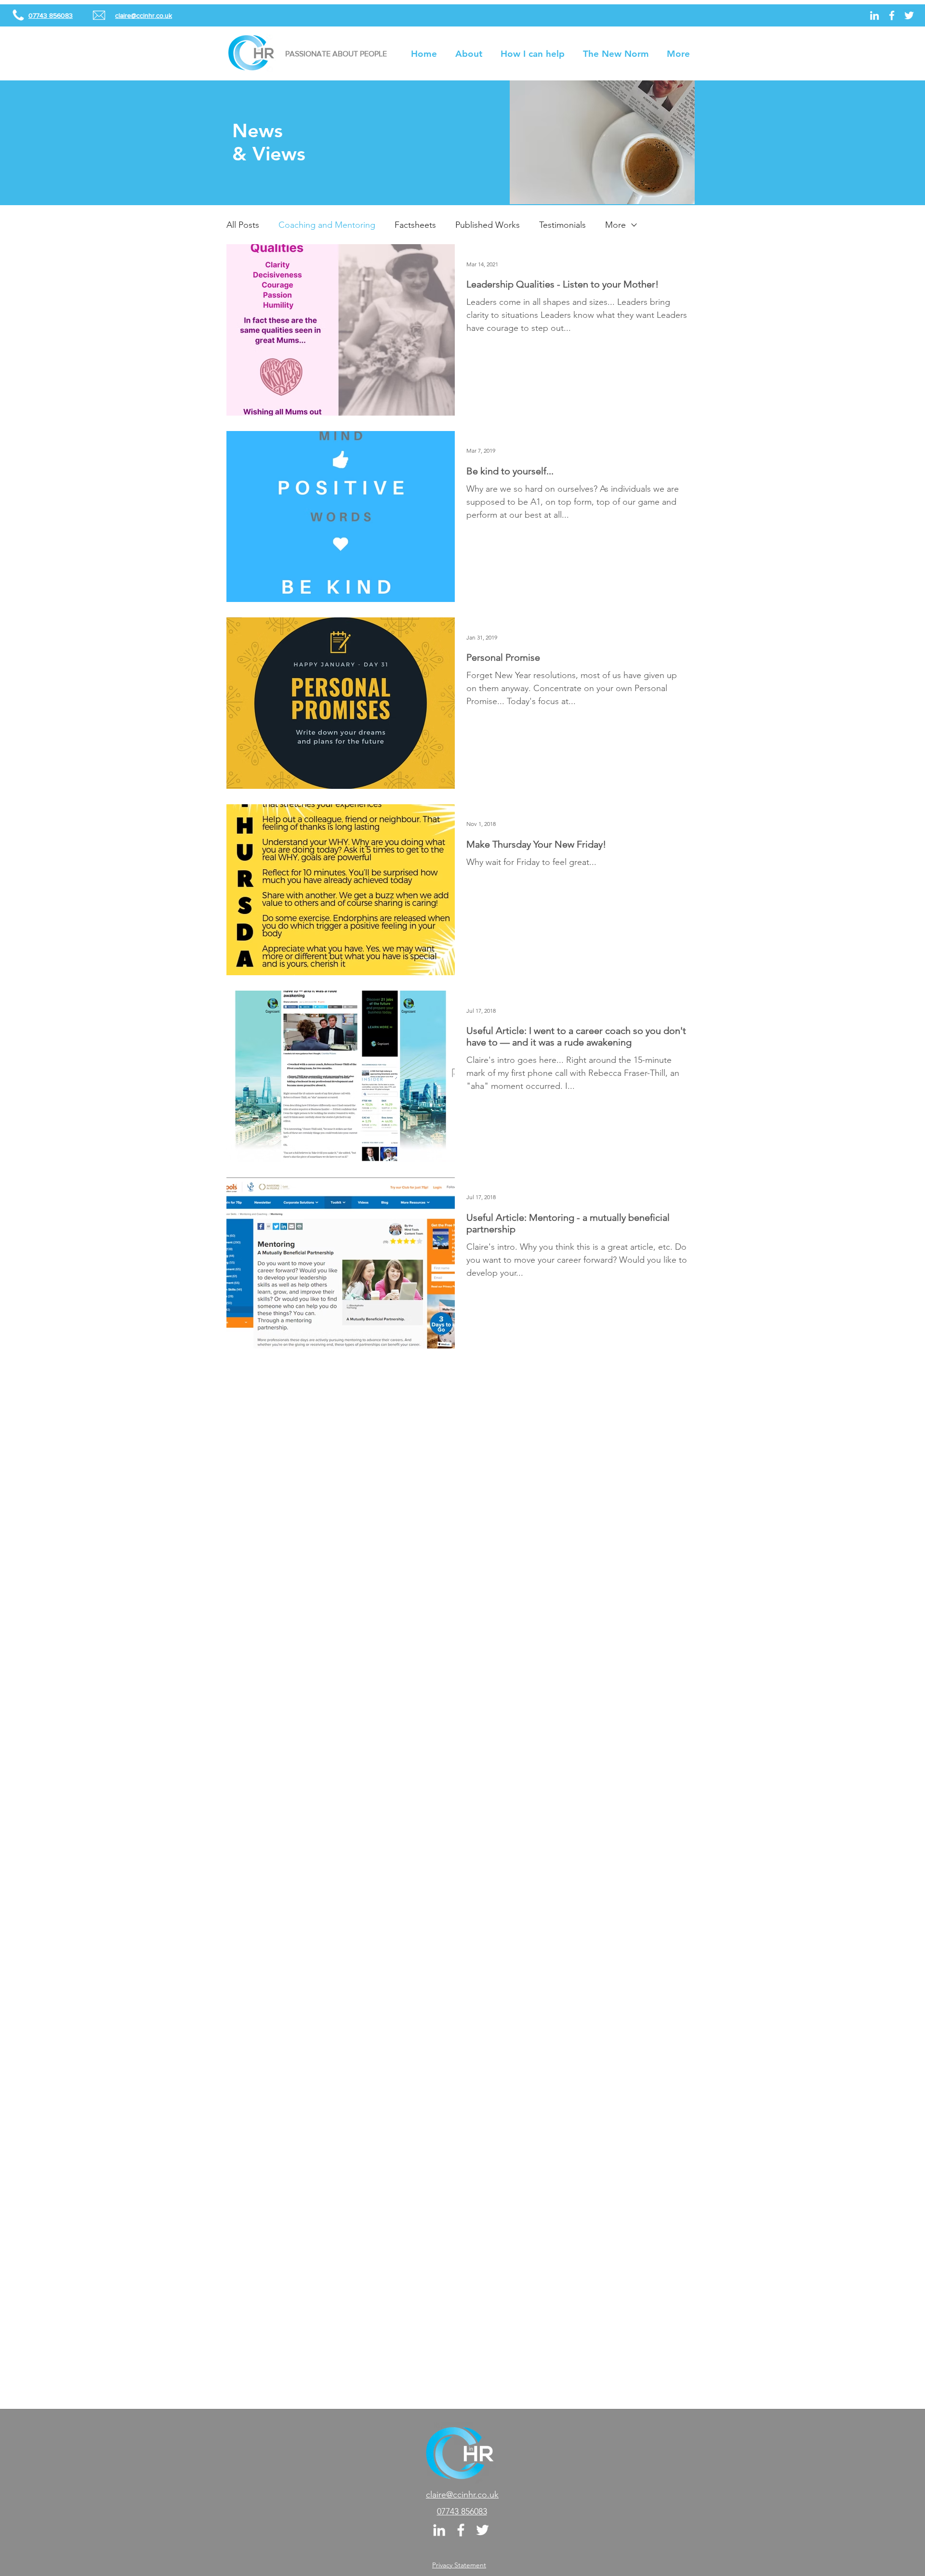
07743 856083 (462, 2511)
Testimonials (562, 225)
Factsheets (415, 225)
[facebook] (892, 15)
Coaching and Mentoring (327, 225)
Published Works (488, 225)
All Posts (243, 225)
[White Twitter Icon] (909, 15)
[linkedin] (874, 15)
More (615, 225)
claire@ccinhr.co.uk (462, 2495)
